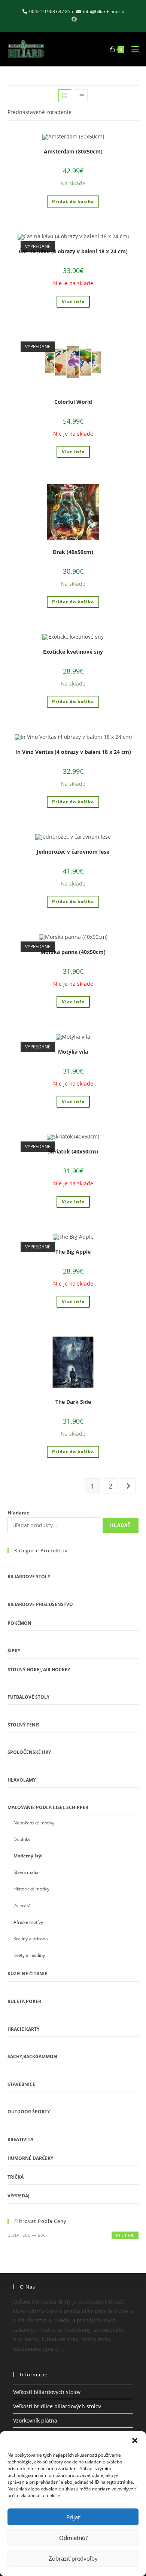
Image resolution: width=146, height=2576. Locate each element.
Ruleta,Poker (24, 2001)
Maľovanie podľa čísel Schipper (48, 1807)
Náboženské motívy (34, 1823)
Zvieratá (22, 1906)
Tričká (16, 2177)
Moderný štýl (28, 1856)
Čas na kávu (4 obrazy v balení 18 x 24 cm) (73, 251)
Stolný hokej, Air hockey (39, 1670)
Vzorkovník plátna (35, 2420)
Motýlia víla (73, 1052)
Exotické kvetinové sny (73, 652)
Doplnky (22, 1839)
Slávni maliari (28, 1872)
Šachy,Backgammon (32, 2056)
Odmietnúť (73, 2538)
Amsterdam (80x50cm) (73, 151)
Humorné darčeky (30, 2158)
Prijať (73, 2517)
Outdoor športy (29, 2112)
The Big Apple (73, 1252)
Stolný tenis (24, 1725)
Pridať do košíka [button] (73, 201)
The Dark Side (73, 1402)
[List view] (81, 96)
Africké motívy (28, 1922)
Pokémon (19, 1623)
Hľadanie (19, 1513)
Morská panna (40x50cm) (73, 952)
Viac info (73, 302)
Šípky (14, 1650)
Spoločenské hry (29, 1752)
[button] (135, 2441)
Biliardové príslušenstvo (40, 1604)
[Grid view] (65, 96)
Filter (125, 2235)
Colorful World (73, 402)
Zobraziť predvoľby (73, 2558)
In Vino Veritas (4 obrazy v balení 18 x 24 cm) (73, 752)
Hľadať (120, 1525)
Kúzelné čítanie (27, 1974)
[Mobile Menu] (132, 49)
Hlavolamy (22, 1780)
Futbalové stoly (28, 1697)
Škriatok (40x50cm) (73, 1151)
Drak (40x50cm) (73, 552)
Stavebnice (21, 2084)
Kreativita (20, 2139)
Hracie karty (23, 2029)
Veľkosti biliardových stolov (47, 2392)
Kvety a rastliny (29, 1955)
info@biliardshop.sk (104, 11)
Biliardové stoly (29, 1577)
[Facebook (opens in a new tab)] (73, 19)
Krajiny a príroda (31, 1939)
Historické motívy (31, 1889)
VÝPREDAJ (19, 2196)
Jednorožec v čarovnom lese (73, 852)
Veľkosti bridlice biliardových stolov (57, 2406)
